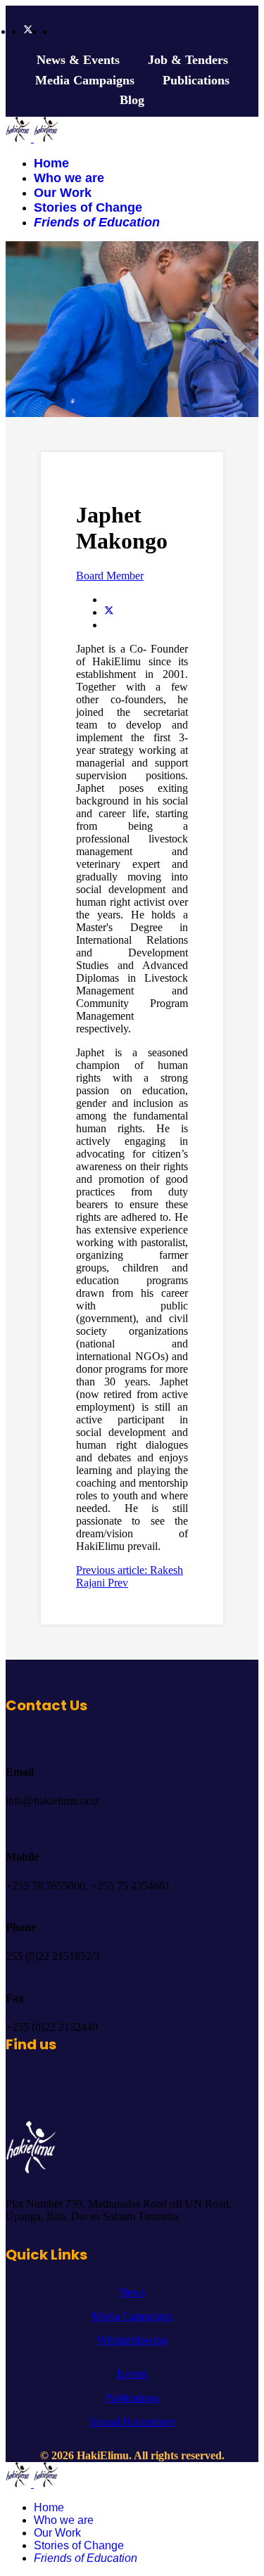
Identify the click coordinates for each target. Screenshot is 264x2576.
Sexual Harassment (132, 2422)
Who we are (69, 178)
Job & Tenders (188, 60)
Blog (132, 100)
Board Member (110, 576)
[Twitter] (28, 31)
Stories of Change (88, 207)
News (132, 2292)
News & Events (78, 60)
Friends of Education (97, 222)
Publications (196, 80)
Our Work (63, 193)
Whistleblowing (132, 2340)
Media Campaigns (85, 80)
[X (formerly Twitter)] (109, 612)
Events (132, 2374)
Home (51, 163)
